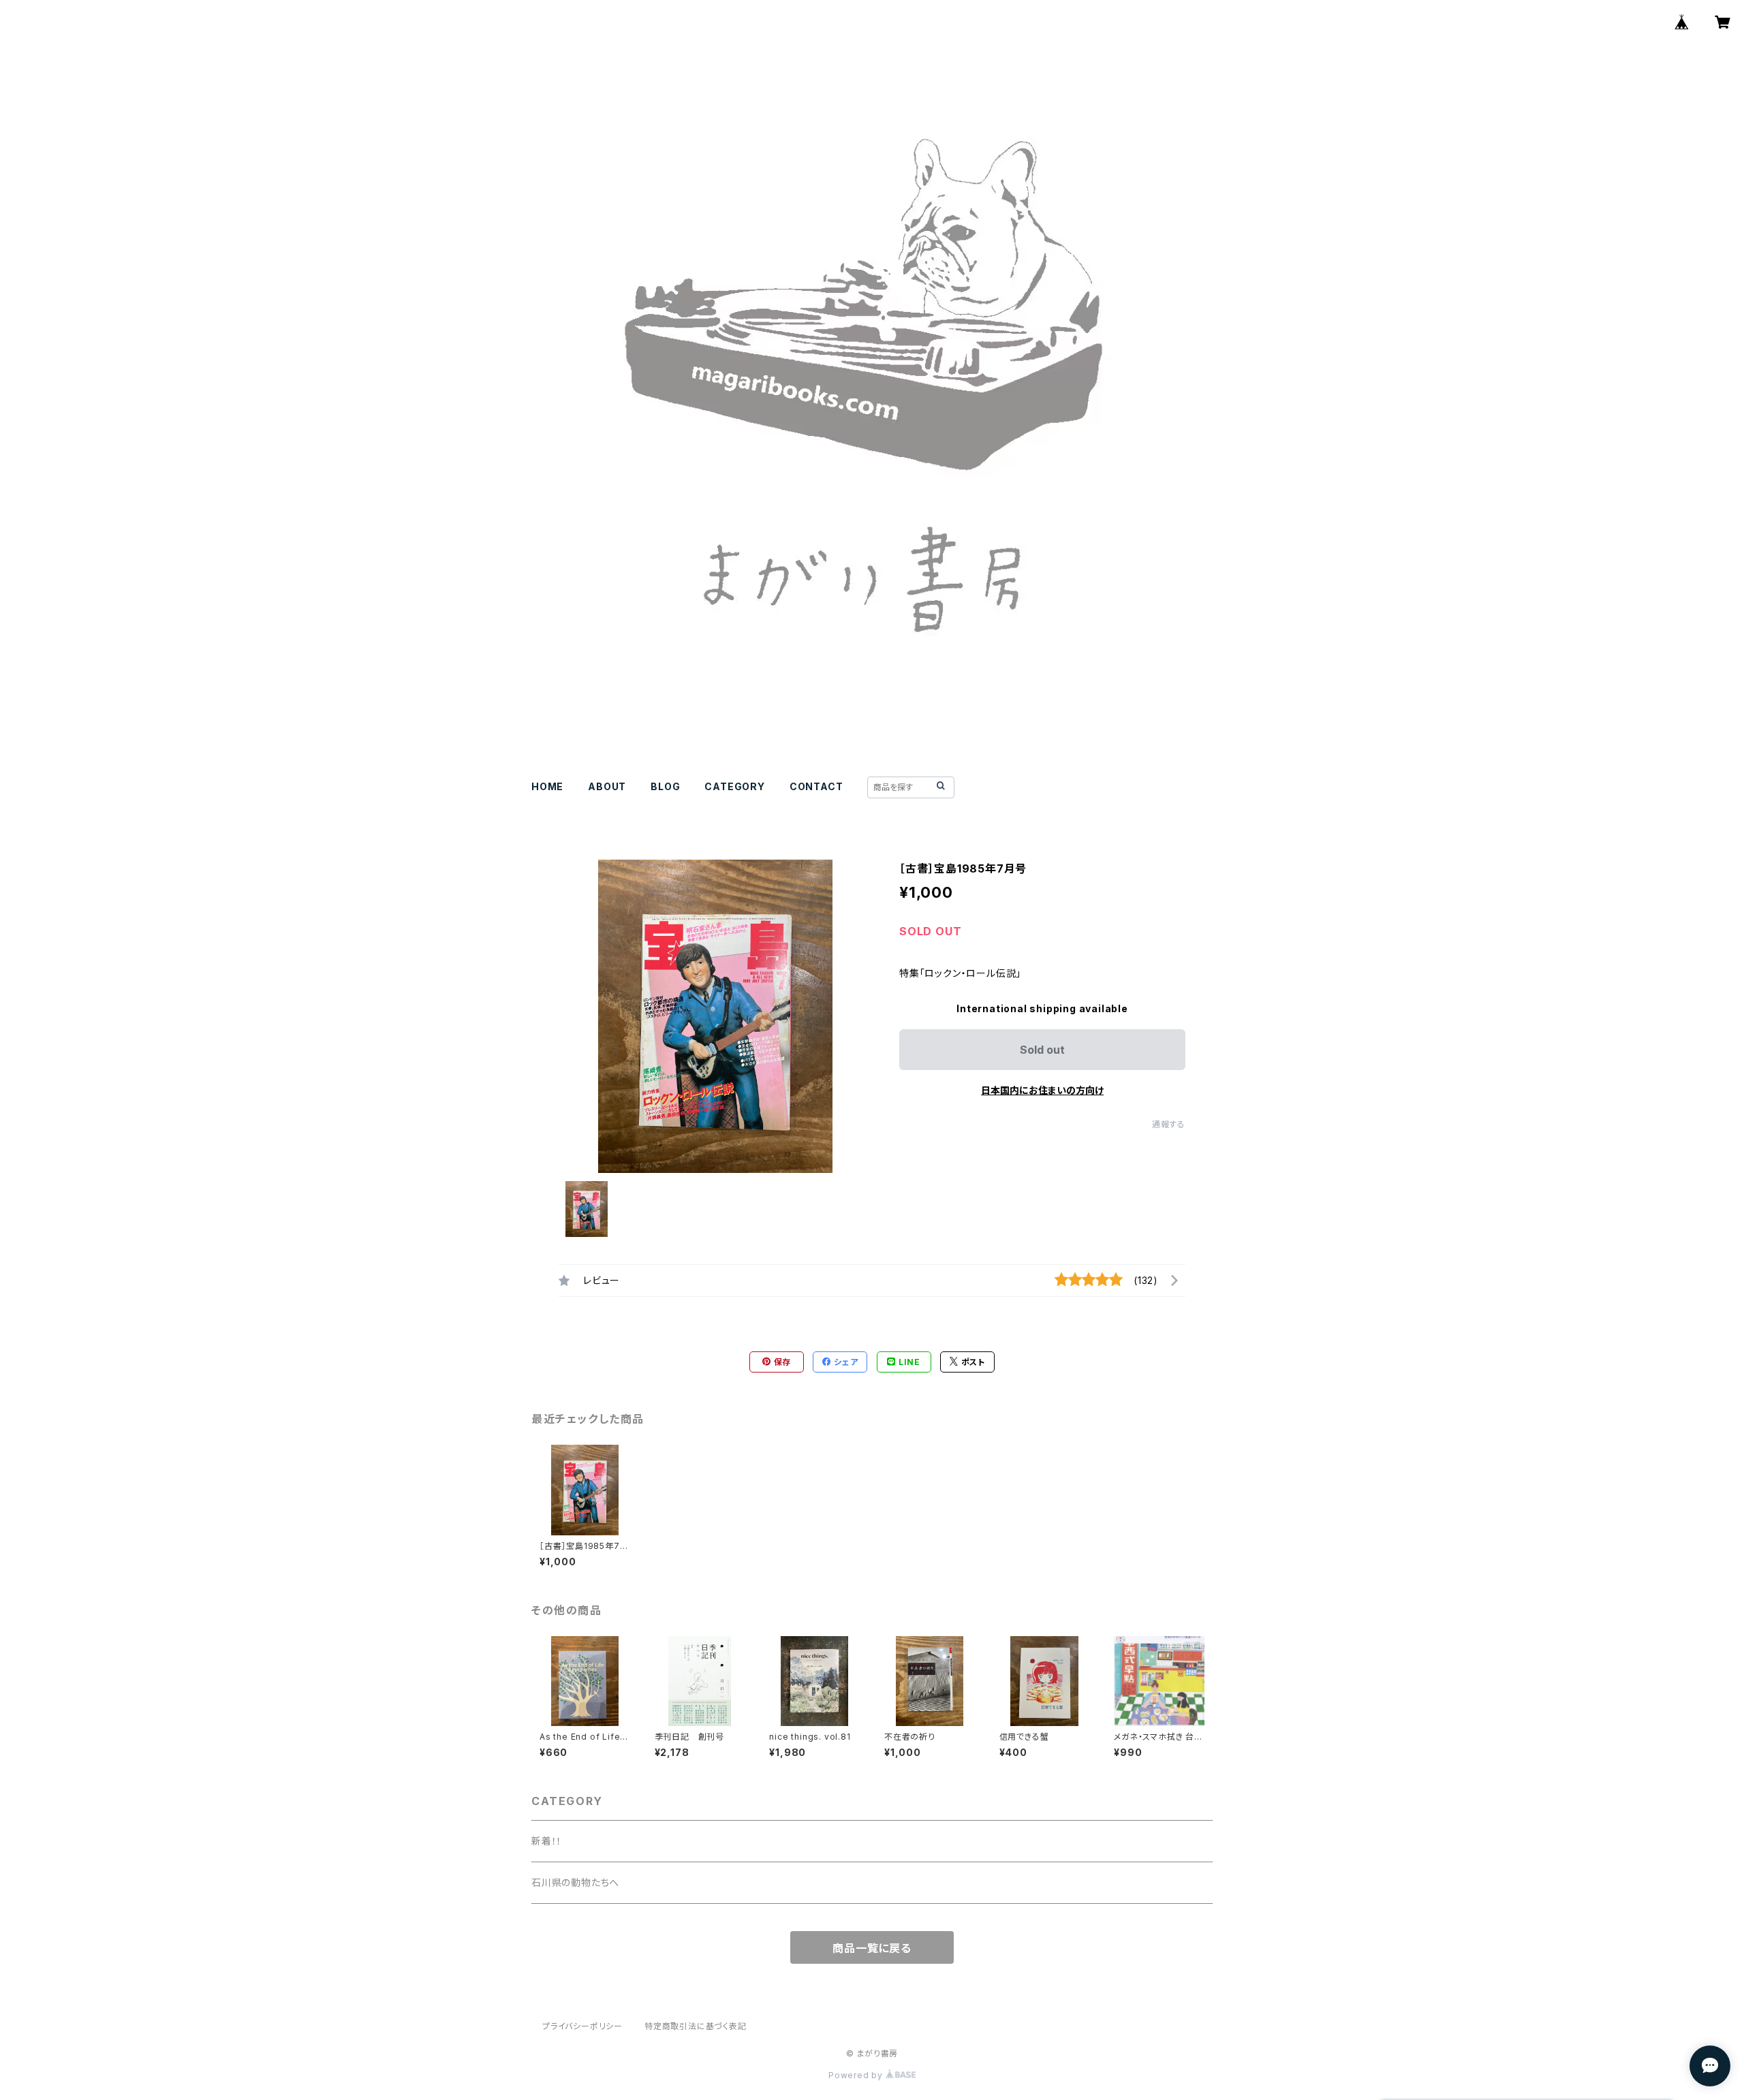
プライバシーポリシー (582, 2026)
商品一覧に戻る (872, 1948)
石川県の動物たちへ (575, 1882)
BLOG (665, 786)
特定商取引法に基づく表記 (696, 2026)
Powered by (857, 2075)
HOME (547, 786)
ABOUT (607, 786)
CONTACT (816, 786)
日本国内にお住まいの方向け (1042, 1090)
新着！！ (547, 1841)
